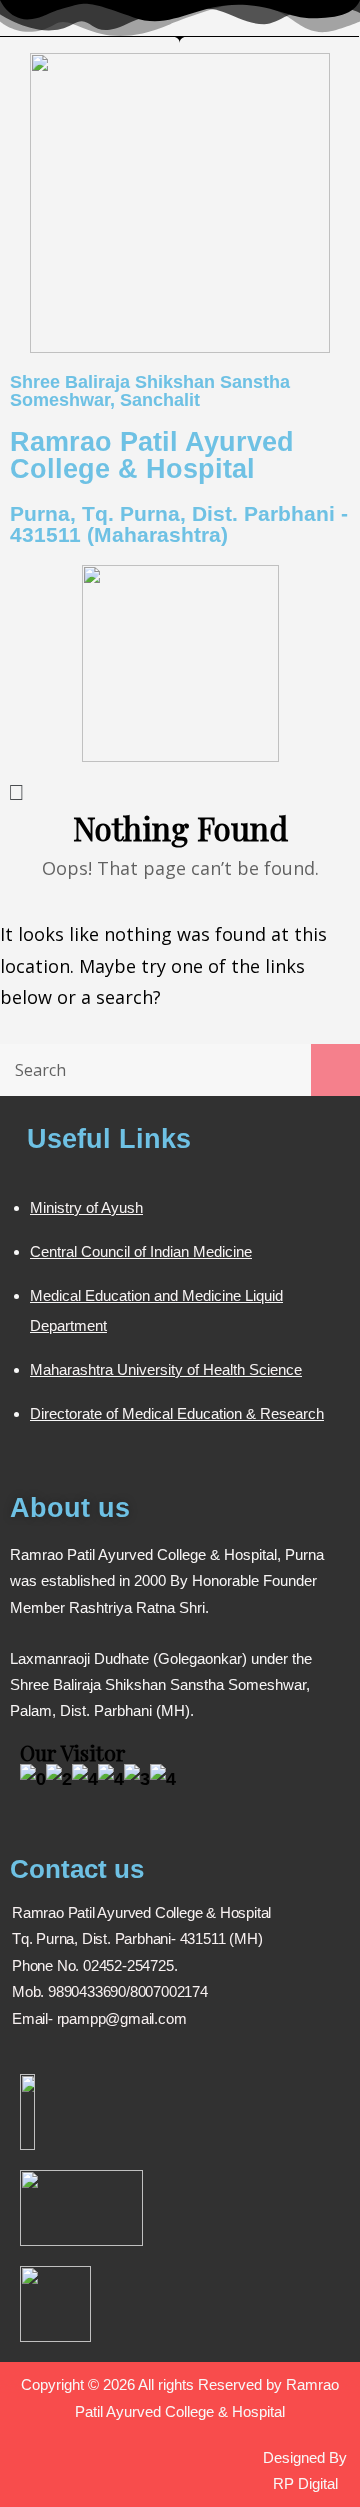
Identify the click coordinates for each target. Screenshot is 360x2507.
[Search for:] (180, 1069)
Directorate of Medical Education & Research (177, 1413)
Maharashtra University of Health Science (166, 1369)
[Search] (335, 1070)
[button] (180, 790)
